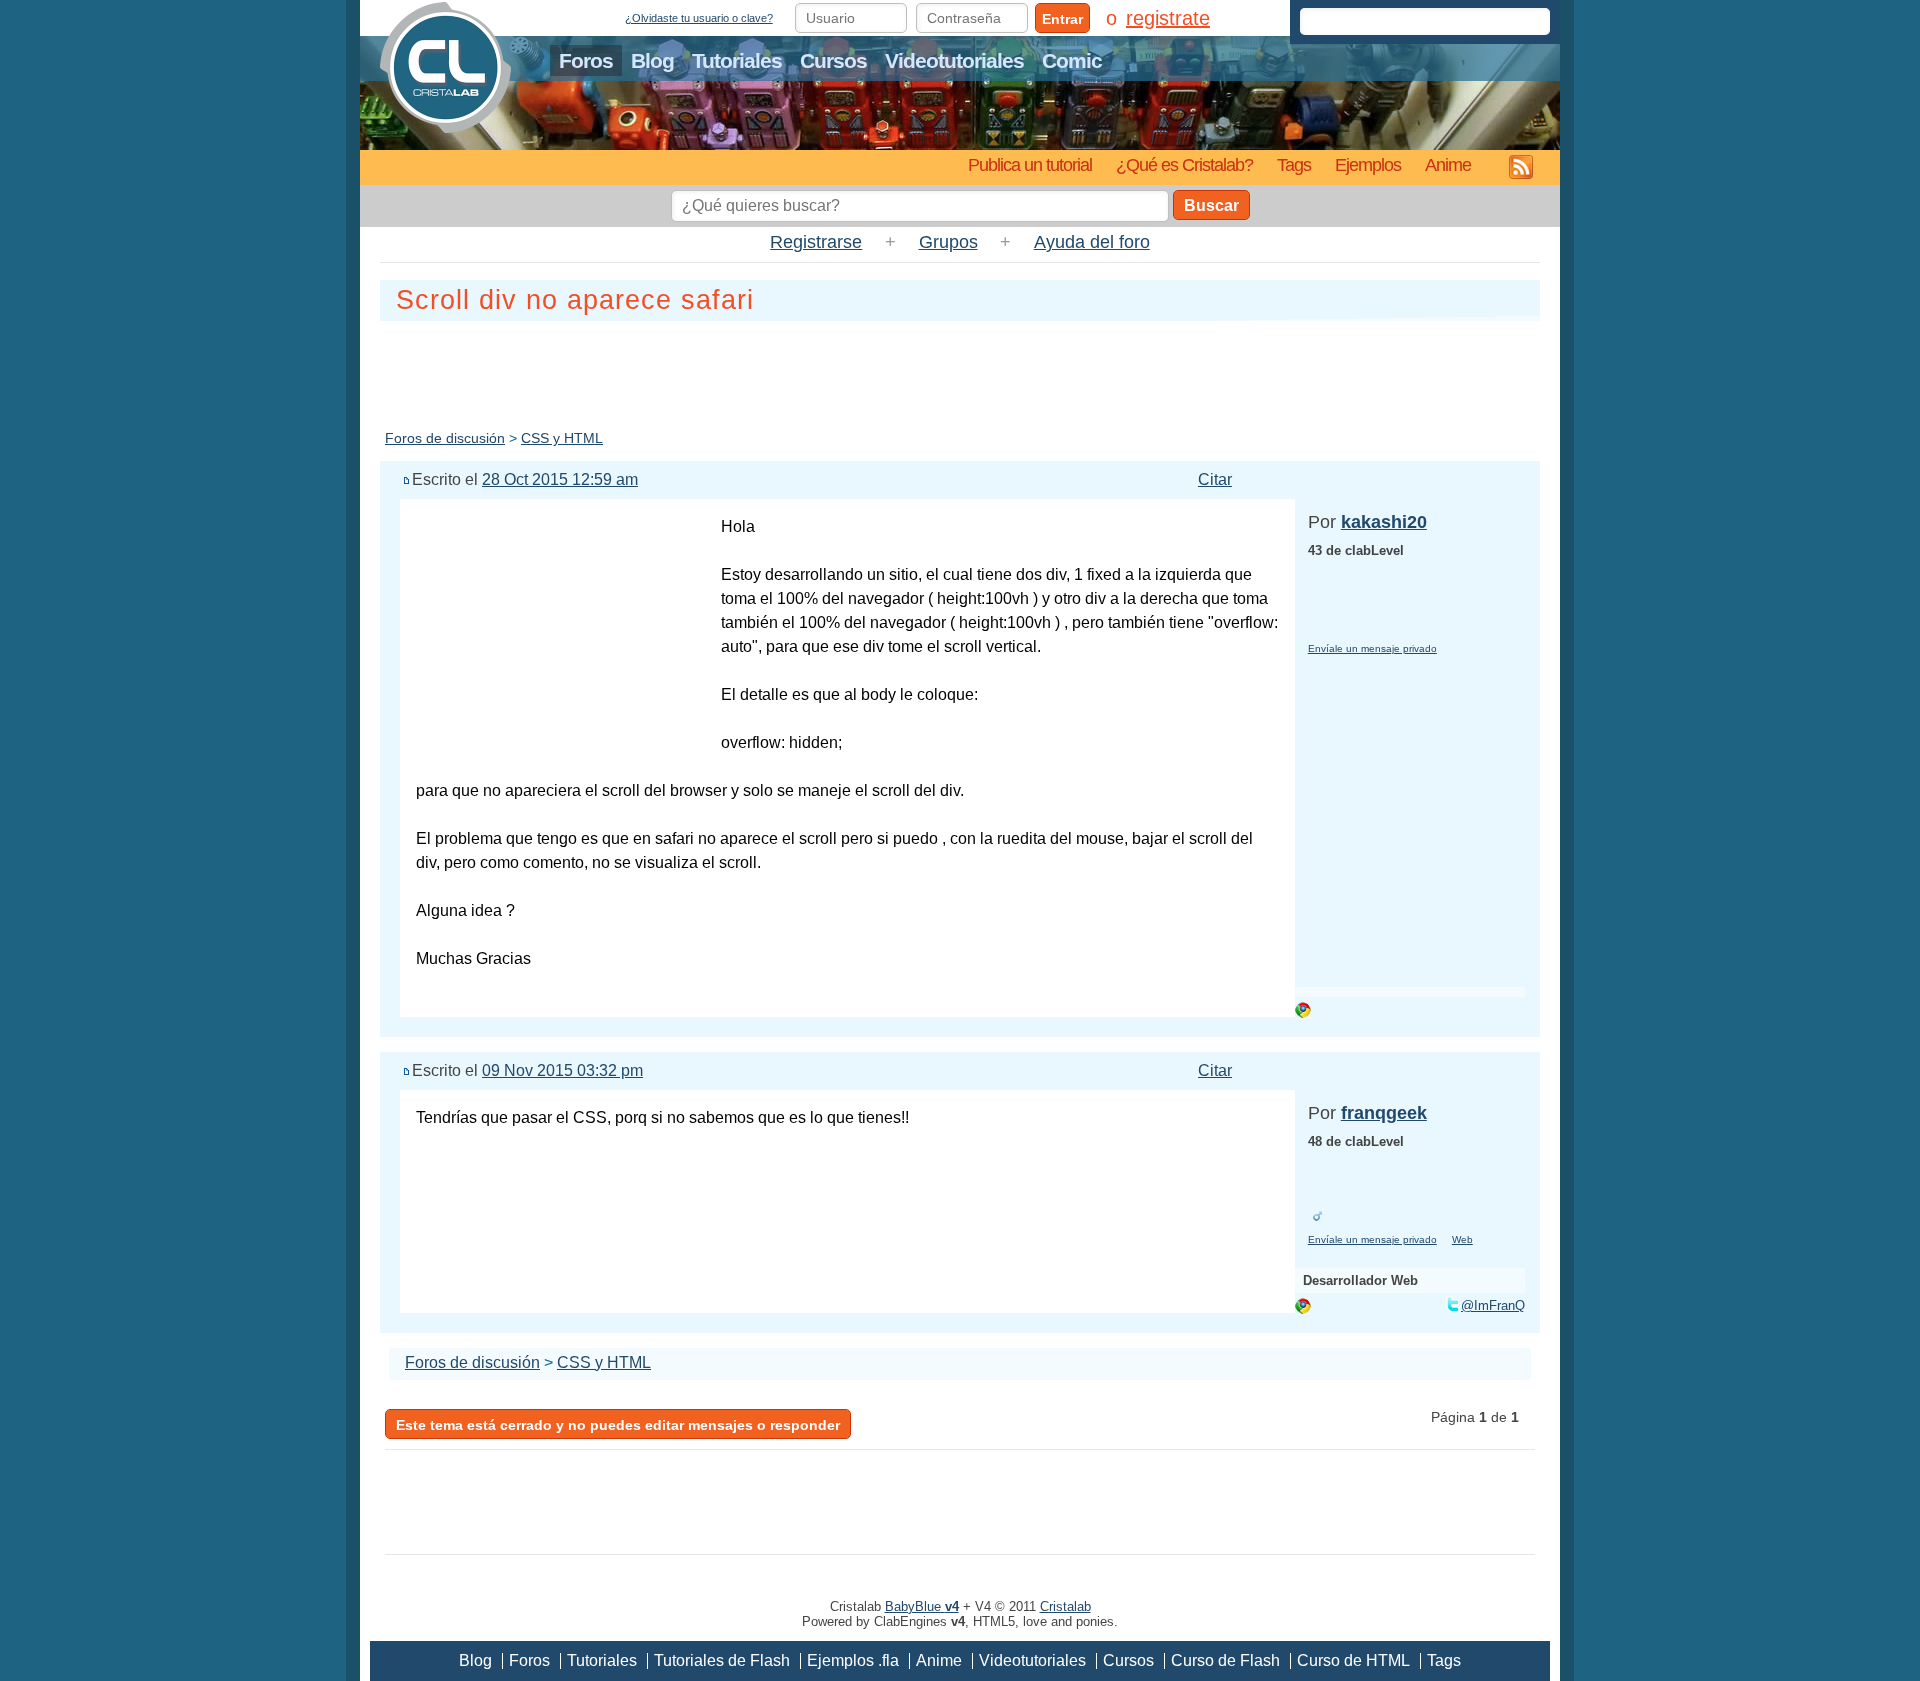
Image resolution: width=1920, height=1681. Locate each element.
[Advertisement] (960, 371)
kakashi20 (1384, 522)
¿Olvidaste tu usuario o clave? (699, 18)
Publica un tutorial (1030, 164)
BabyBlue (922, 1606)
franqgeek (1384, 1113)
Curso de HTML (1353, 1660)
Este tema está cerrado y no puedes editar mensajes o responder (618, 1425)
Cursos (833, 60)
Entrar (1062, 19)
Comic (1072, 60)
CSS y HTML (562, 438)
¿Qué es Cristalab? (1184, 164)
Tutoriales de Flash (722, 1660)
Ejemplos (1368, 164)
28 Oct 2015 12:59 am (560, 479)
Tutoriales (737, 60)
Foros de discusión (445, 438)
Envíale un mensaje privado (1372, 648)
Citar (1215, 479)
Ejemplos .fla (853, 1660)
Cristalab (1065, 1606)
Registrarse (816, 242)
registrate (1168, 18)
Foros (586, 60)
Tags (1294, 164)
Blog (652, 60)
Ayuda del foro (1092, 242)
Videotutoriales (954, 60)
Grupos (948, 242)
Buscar (1211, 205)
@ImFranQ (1493, 1305)
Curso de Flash (1225, 1660)
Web (1462, 1239)
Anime (1448, 164)
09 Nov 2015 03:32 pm (562, 1070)
